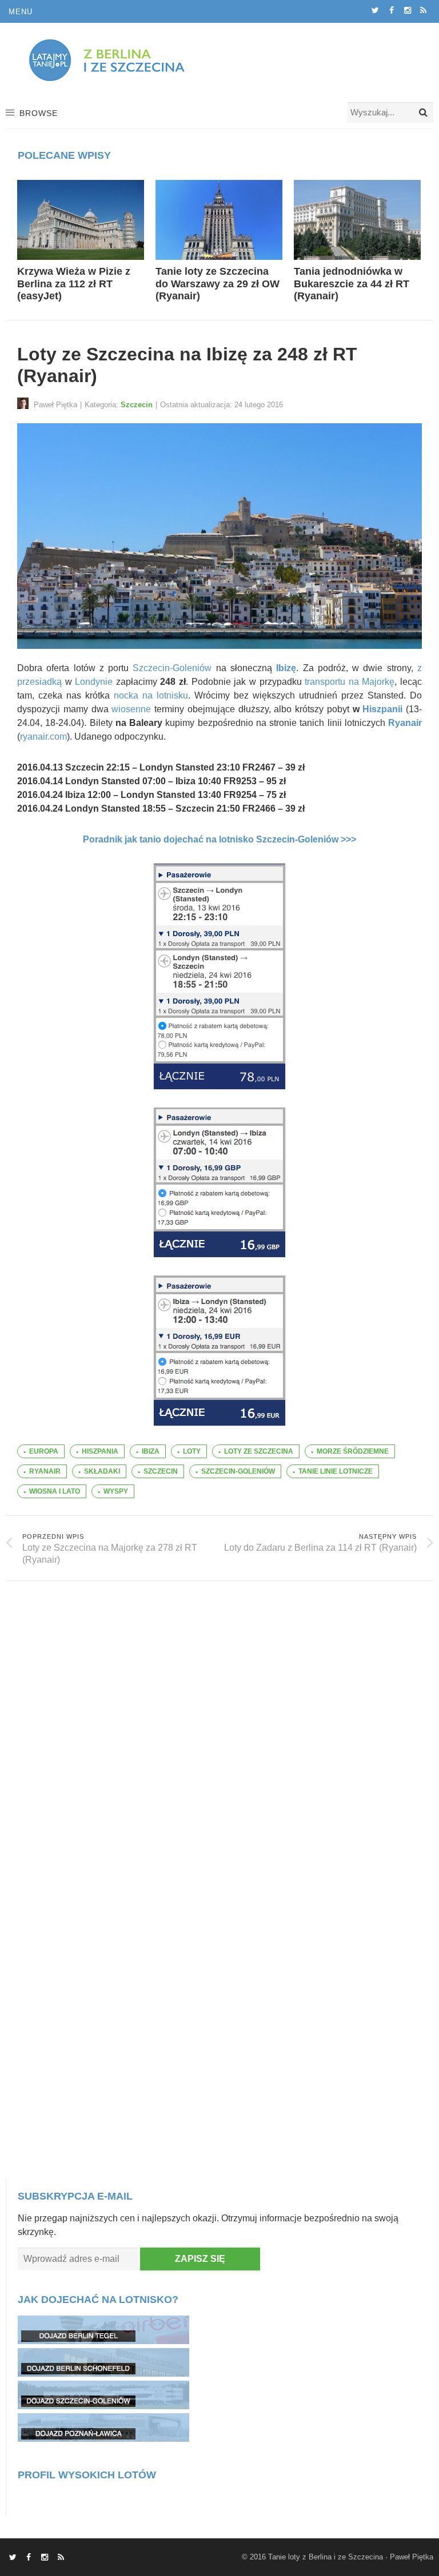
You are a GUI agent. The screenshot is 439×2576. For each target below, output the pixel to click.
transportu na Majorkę (350, 682)
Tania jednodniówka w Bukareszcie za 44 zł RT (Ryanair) (352, 284)
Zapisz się (200, 2259)
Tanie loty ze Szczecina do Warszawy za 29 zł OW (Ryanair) (217, 284)
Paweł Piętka (412, 2557)
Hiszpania (100, 1451)
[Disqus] (219, 1724)
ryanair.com (43, 737)
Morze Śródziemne (353, 1451)
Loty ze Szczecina (259, 1451)
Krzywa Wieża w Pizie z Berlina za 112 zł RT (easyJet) (74, 284)
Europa (44, 1451)
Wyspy (116, 1491)
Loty (192, 1451)
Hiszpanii (382, 709)
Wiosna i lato (55, 1491)
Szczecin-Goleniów (172, 668)
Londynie (94, 682)
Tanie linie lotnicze (336, 1471)
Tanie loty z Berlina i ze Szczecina (326, 2557)
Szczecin (137, 405)
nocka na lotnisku (151, 695)
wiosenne (131, 709)
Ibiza (151, 1451)
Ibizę (286, 668)
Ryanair (405, 723)
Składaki (102, 1471)
